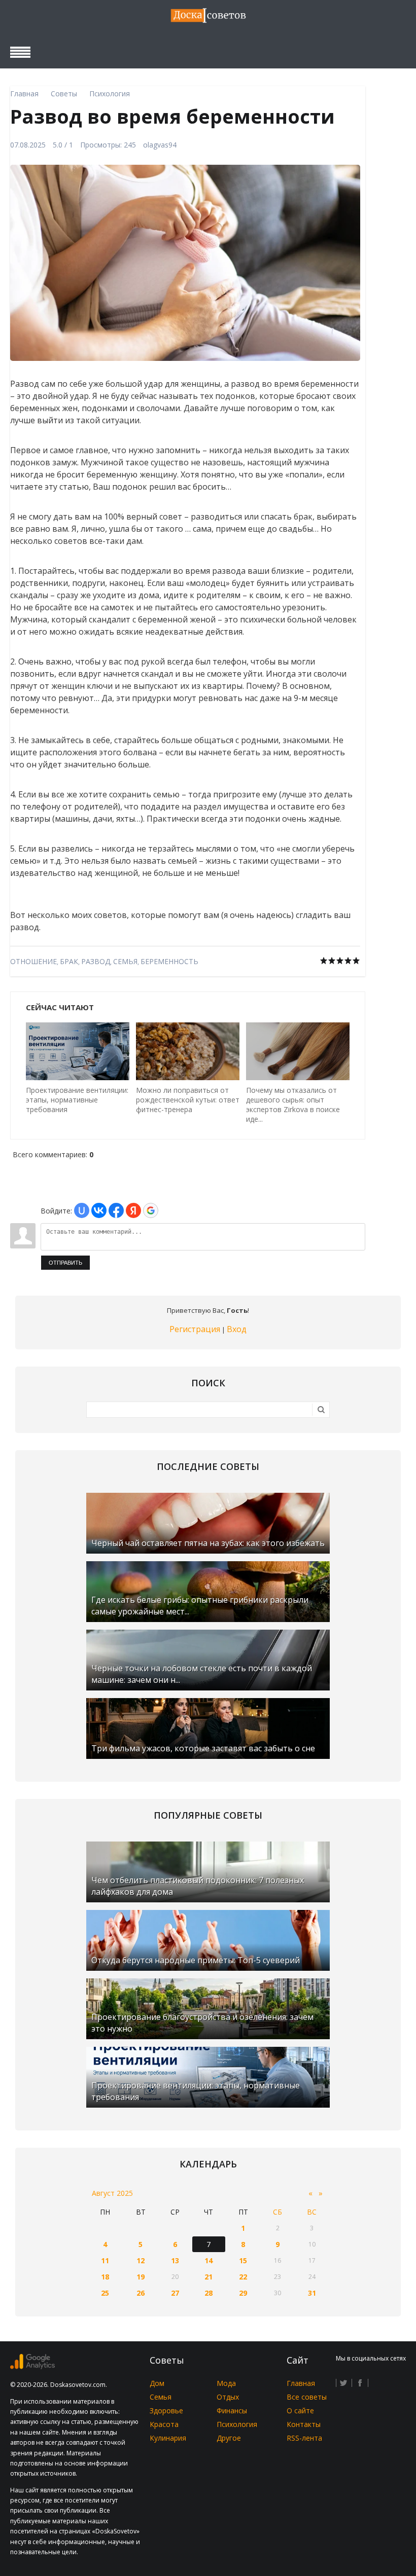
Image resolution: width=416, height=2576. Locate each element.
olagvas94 (160, 145)
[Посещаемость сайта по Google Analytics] (32, 2366)
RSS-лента (304, 2438)
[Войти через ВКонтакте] (99, 1210)
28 (209, 2293)
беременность (169, 961)
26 (141, 2293)
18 (105, 2277)
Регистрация (195, 1329)
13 (175, 2260)
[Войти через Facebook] (116, 1210)
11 (105, 2260)
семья (125, 961)
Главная (301, 2383)
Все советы (307, 2397)
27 (175, 2293)
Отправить (65, 1263)
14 (209, 2260)
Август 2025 (112, 2193)
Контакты (304, 2424)
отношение (33, 961)
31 (312, 2293)
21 (209, 2277)
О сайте (300, 2411)
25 (105, 2293)
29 (243, 2293)
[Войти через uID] (82, 1210)
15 (243, 2260)
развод (96, 961)
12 (141, 2260)
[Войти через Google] (151, 1210)
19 (141, 2277)
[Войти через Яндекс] (133, 1210)
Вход (237, 1329)
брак (69, 961)
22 (243, 2277)
